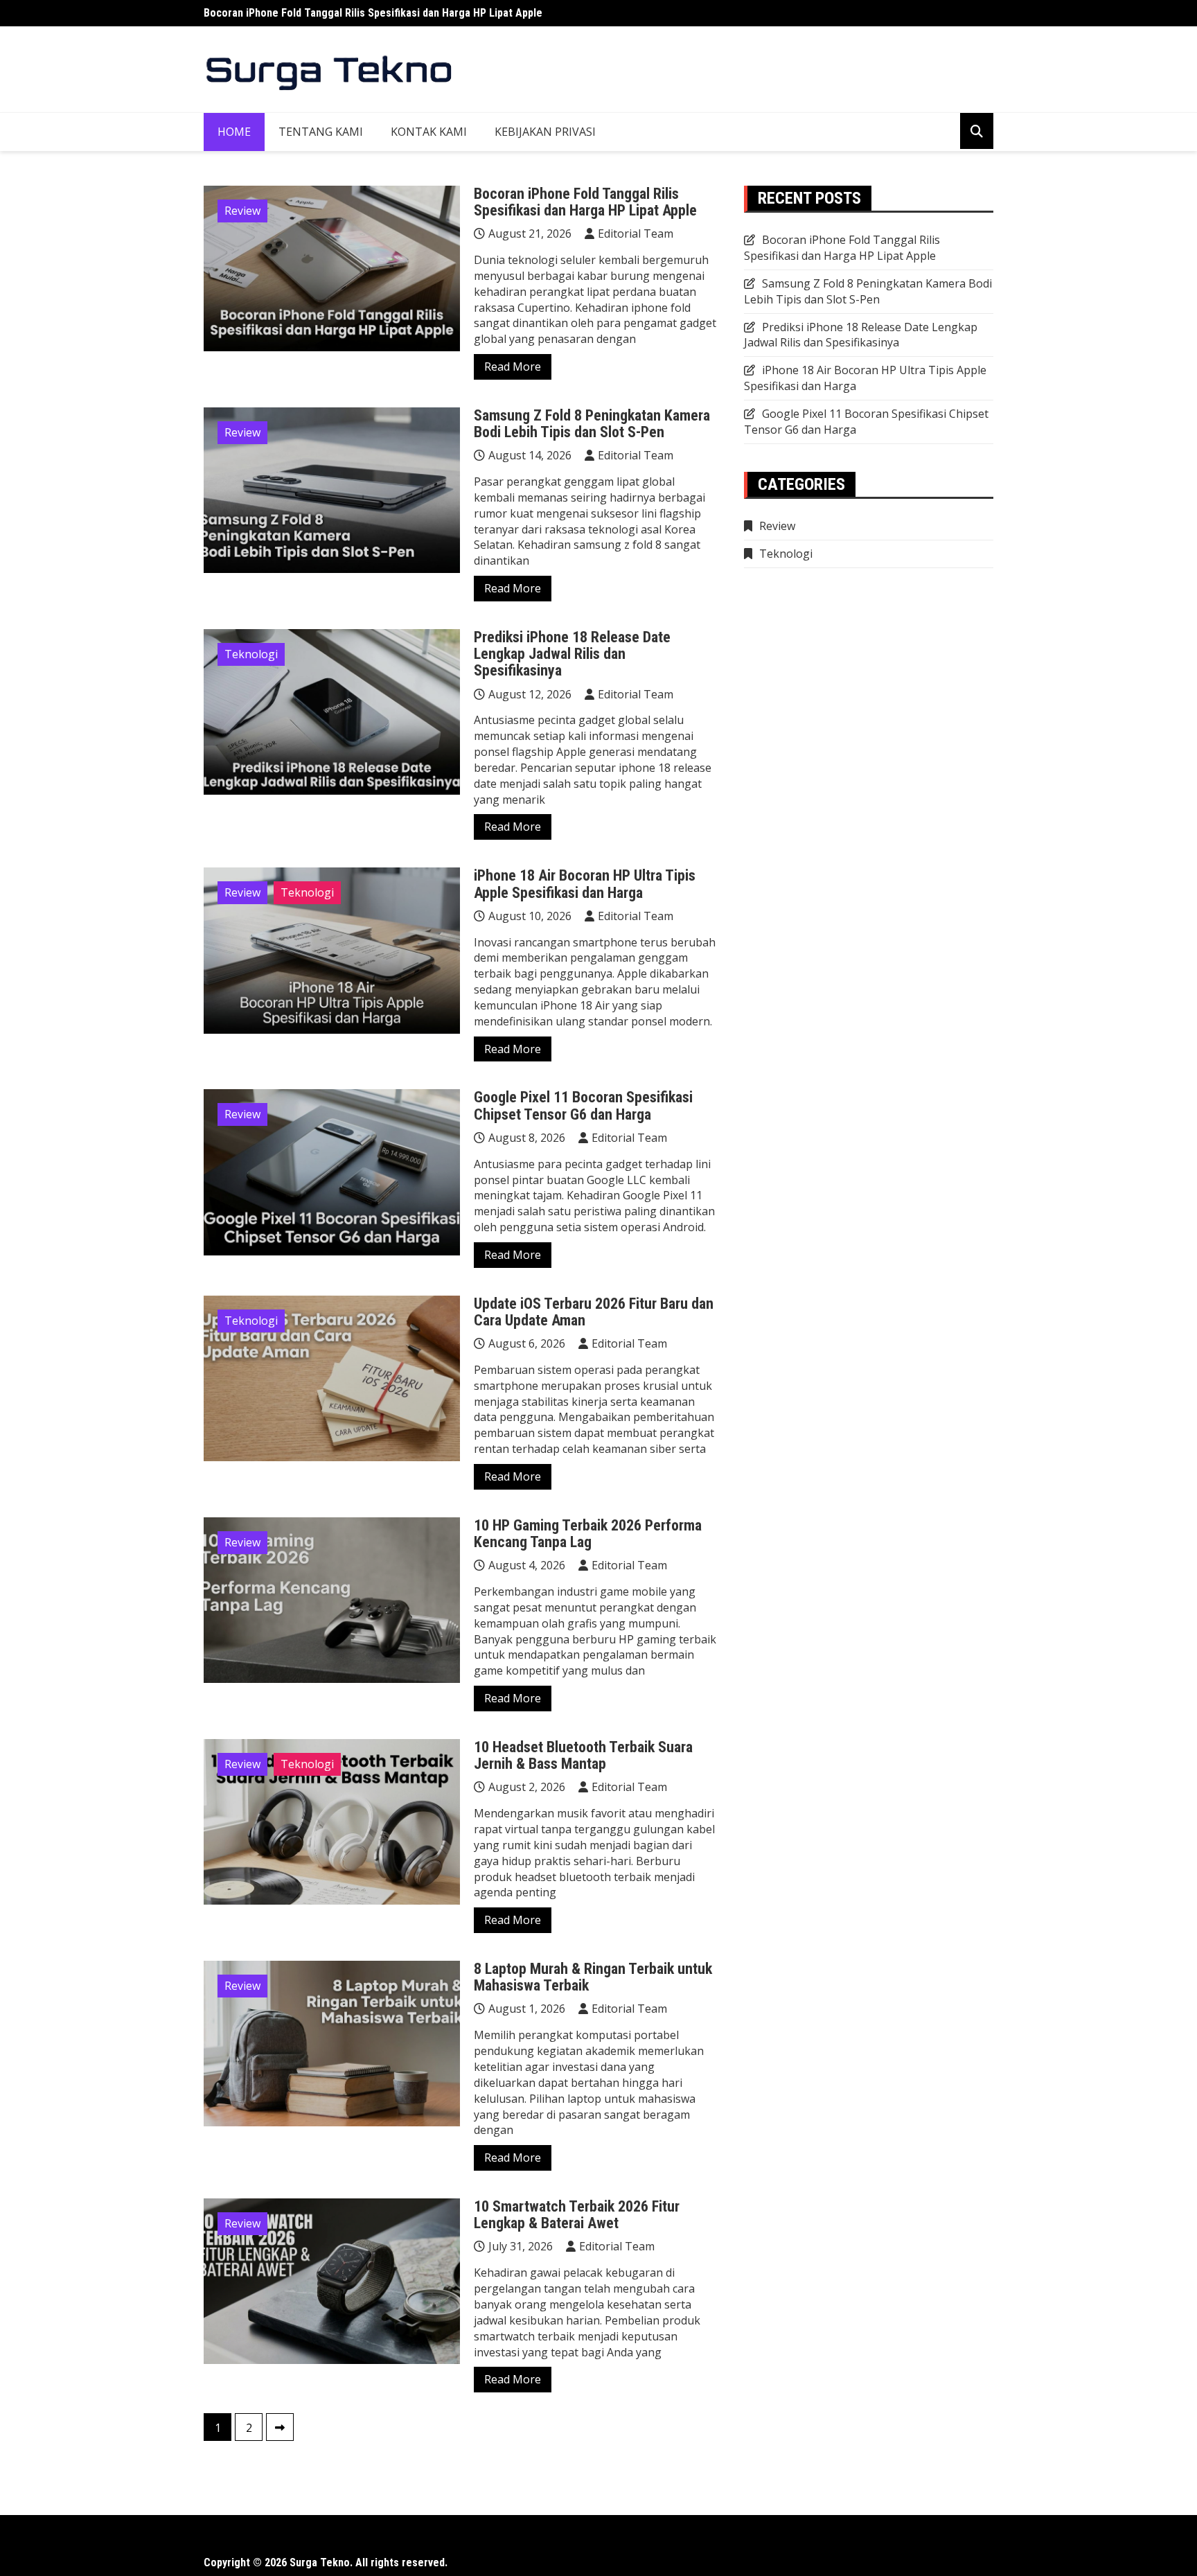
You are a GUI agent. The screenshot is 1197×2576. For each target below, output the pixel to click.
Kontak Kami (429, 132)
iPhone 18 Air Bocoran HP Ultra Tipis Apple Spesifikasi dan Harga (585, 884)
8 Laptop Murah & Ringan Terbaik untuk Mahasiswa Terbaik (593, 1977)
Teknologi (251, 654)
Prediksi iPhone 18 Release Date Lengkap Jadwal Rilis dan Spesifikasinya (572, 654)
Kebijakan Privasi (545, 132)
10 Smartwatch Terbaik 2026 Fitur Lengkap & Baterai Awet (577, 2215)
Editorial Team (636, 233)
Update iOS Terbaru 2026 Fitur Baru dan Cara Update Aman (594, 1312)
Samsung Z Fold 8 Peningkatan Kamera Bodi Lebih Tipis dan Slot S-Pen (592, 424)
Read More (513, 367)
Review (242, 211)
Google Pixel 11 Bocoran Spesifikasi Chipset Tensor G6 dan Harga (583, 1105)
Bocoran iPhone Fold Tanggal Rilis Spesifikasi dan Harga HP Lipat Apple (373, 13)
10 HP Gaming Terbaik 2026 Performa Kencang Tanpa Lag (588, 1534)
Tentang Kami (321, 132)
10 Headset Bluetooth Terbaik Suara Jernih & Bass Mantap (583, 1755)
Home (234, 132)
